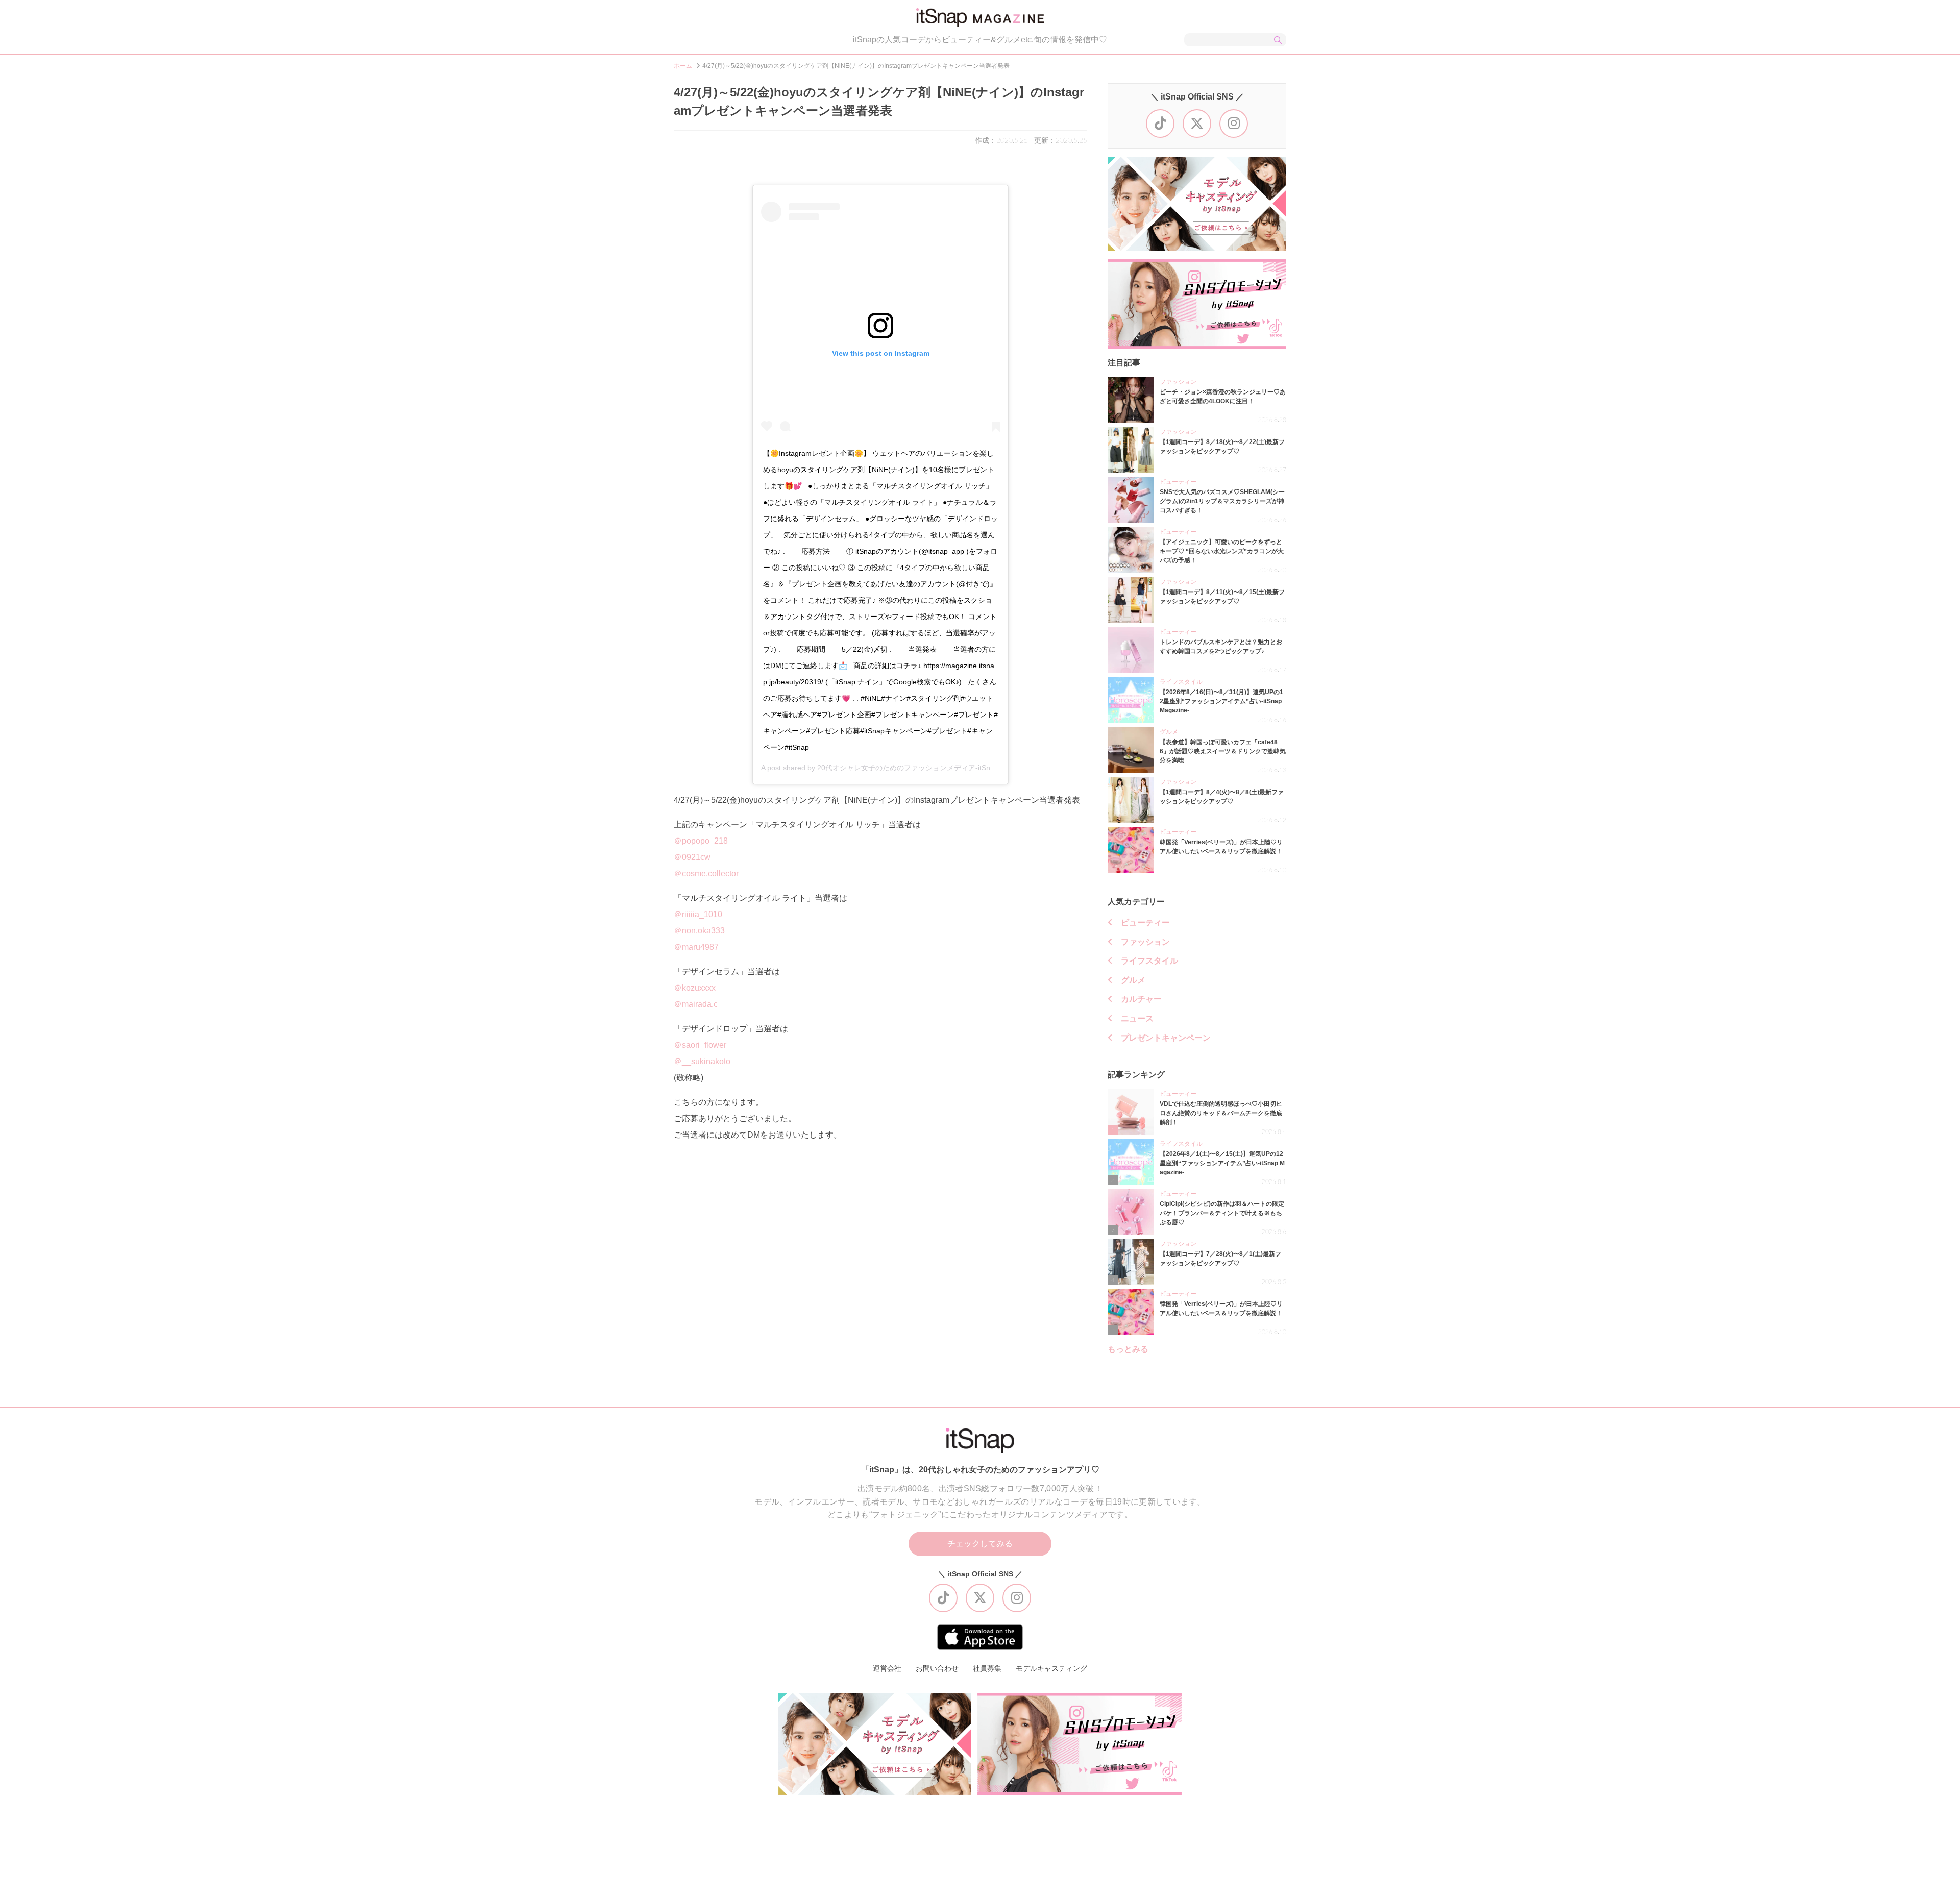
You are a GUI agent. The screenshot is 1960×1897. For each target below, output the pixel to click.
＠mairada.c (696, 1004)
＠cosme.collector (706, 873)
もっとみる (1128, 1349)
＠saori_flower (700, 1045)
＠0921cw (692, 857)
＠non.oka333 (699, 931)
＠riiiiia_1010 (698, 914)
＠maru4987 (696, 947)
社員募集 (987, 1668)
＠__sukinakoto (702, 1061)
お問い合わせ (937, 1668)
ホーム (683, 66)
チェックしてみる (980, 1544)
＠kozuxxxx (695, 988)
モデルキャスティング (1051, 1668)
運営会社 (887, 1668)
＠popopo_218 (701, 841)
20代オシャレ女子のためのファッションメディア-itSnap (908, 768)
